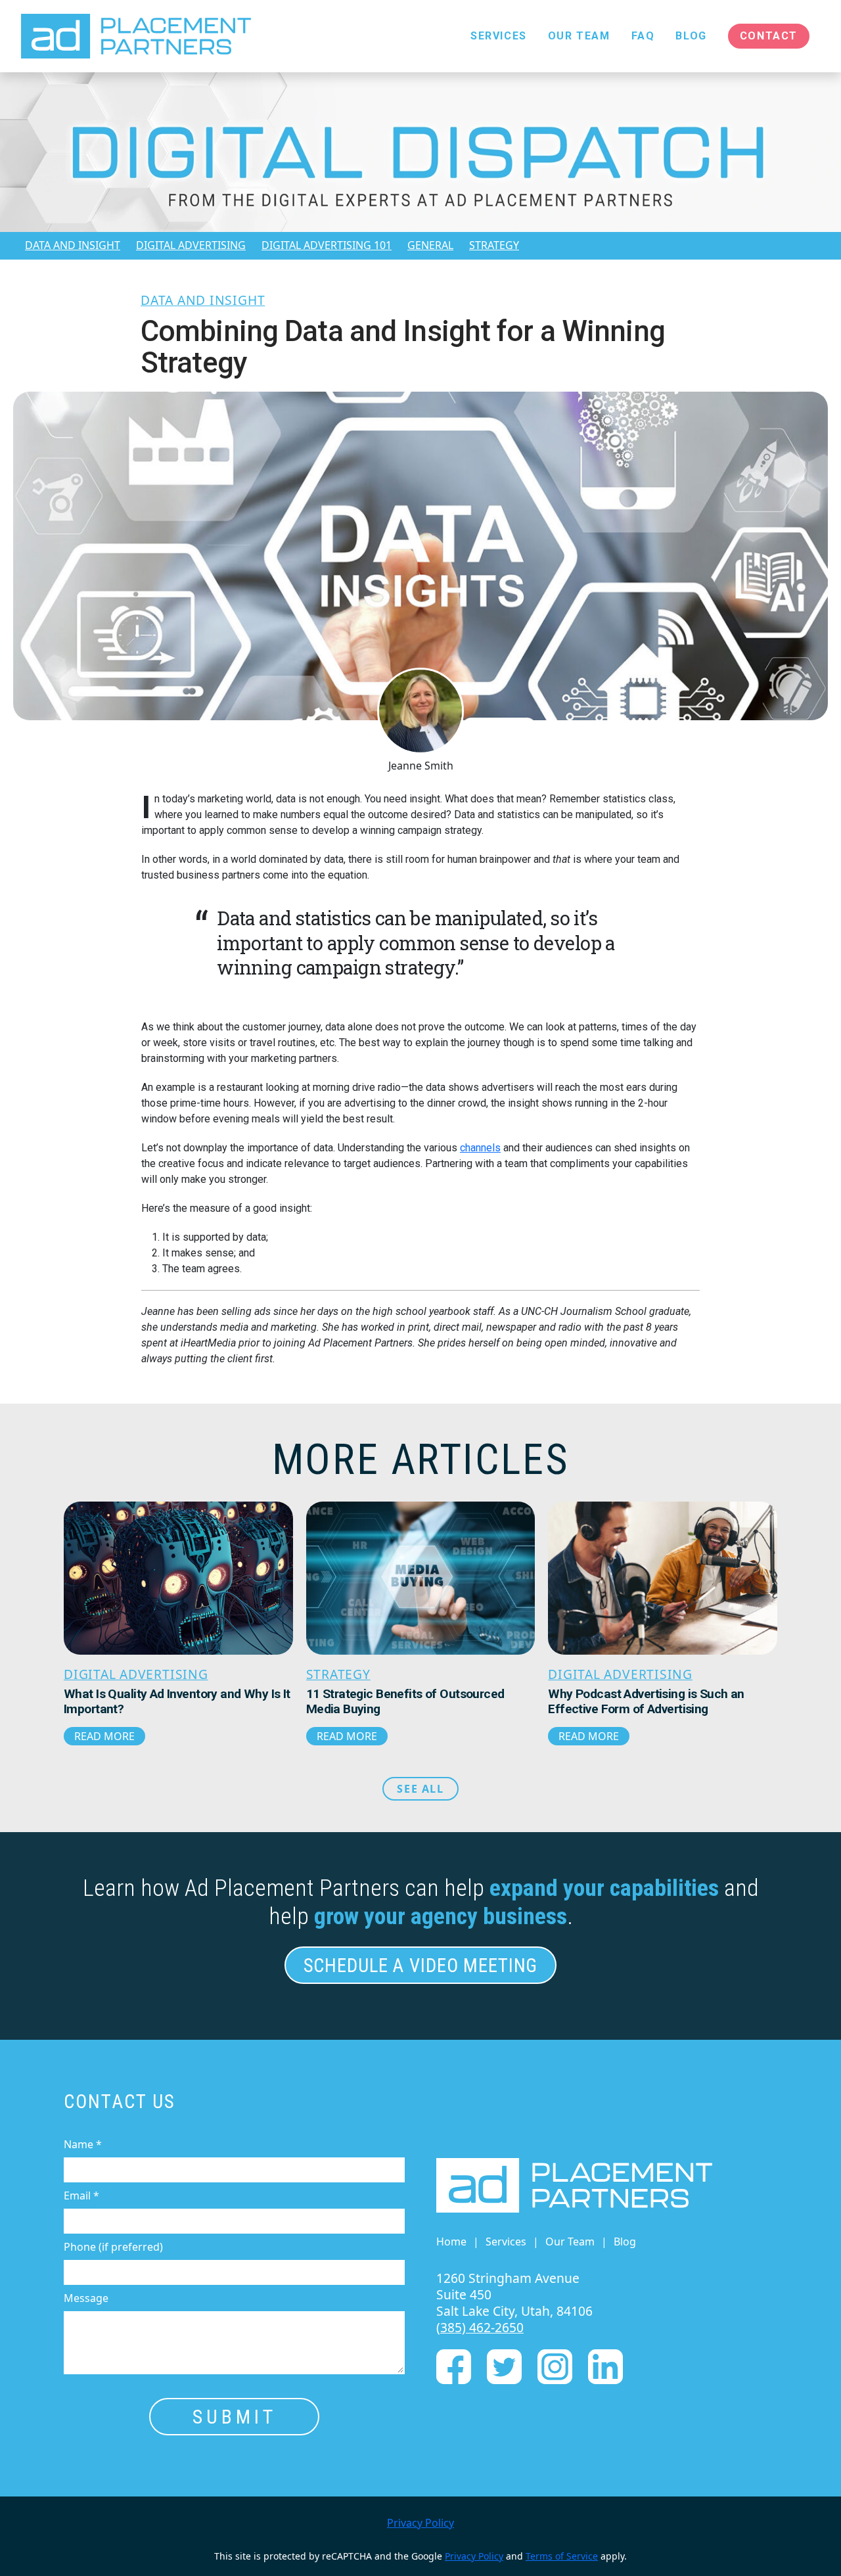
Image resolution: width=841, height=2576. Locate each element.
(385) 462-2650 (480, 2327)
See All (420, 1789)
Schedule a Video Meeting (421, 1966)
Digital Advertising (191, 245)
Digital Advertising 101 (327, 245)
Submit (235, 2417)
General (430, 245)
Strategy (494, 245)
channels (480, 1148)
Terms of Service (562, 2556)
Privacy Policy (420, 2523)
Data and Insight (73, 245)
